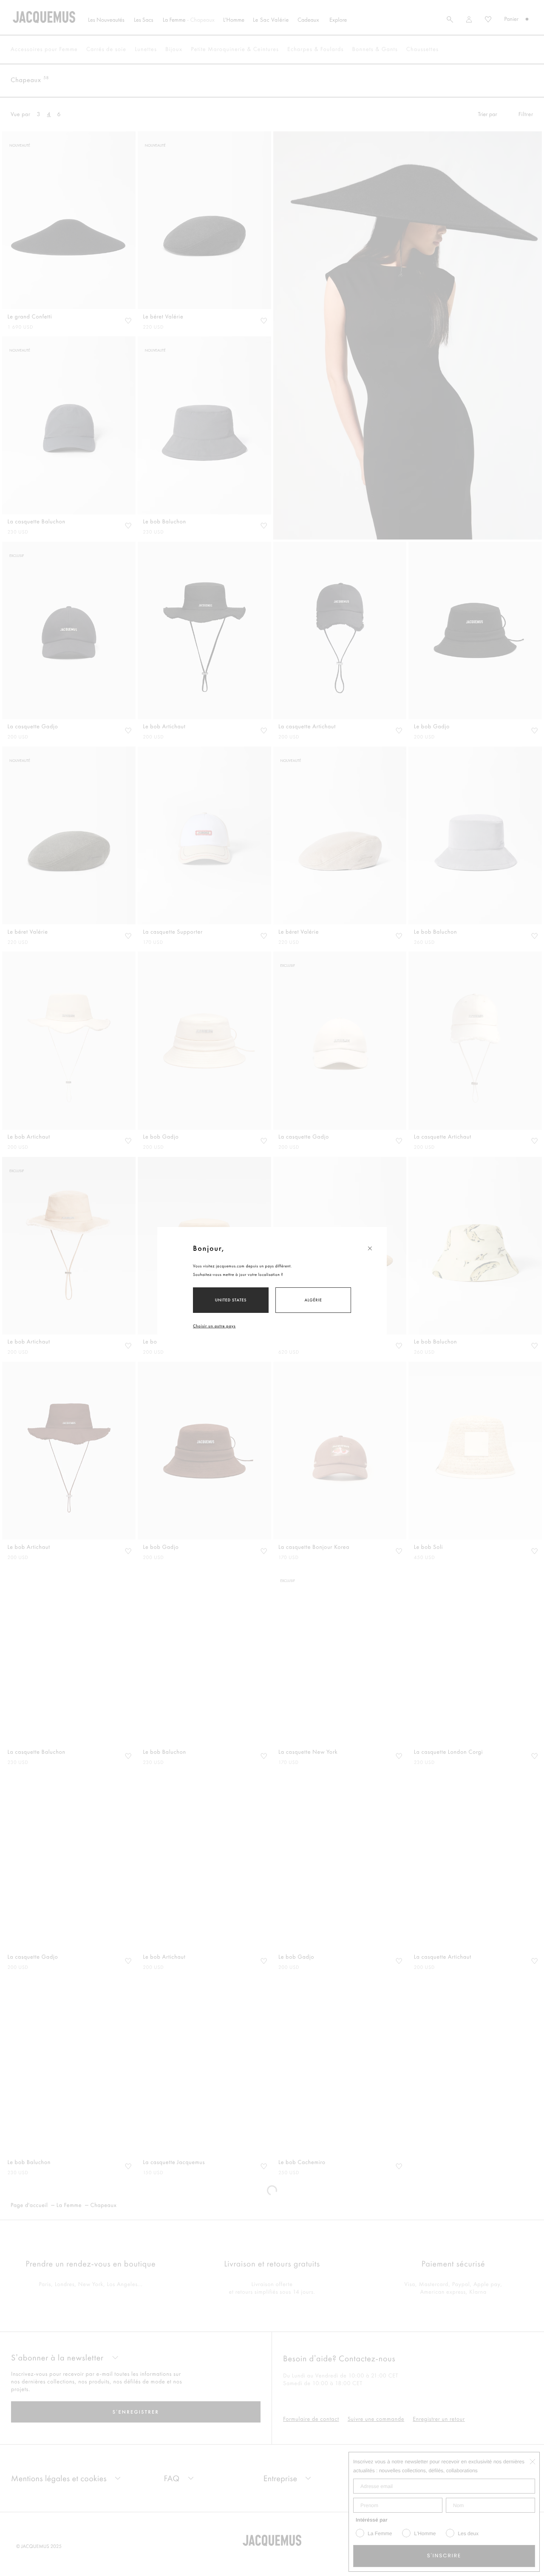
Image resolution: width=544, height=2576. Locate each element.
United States (231, 1300)
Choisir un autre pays (214, 1326)
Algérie (313, 1300)
